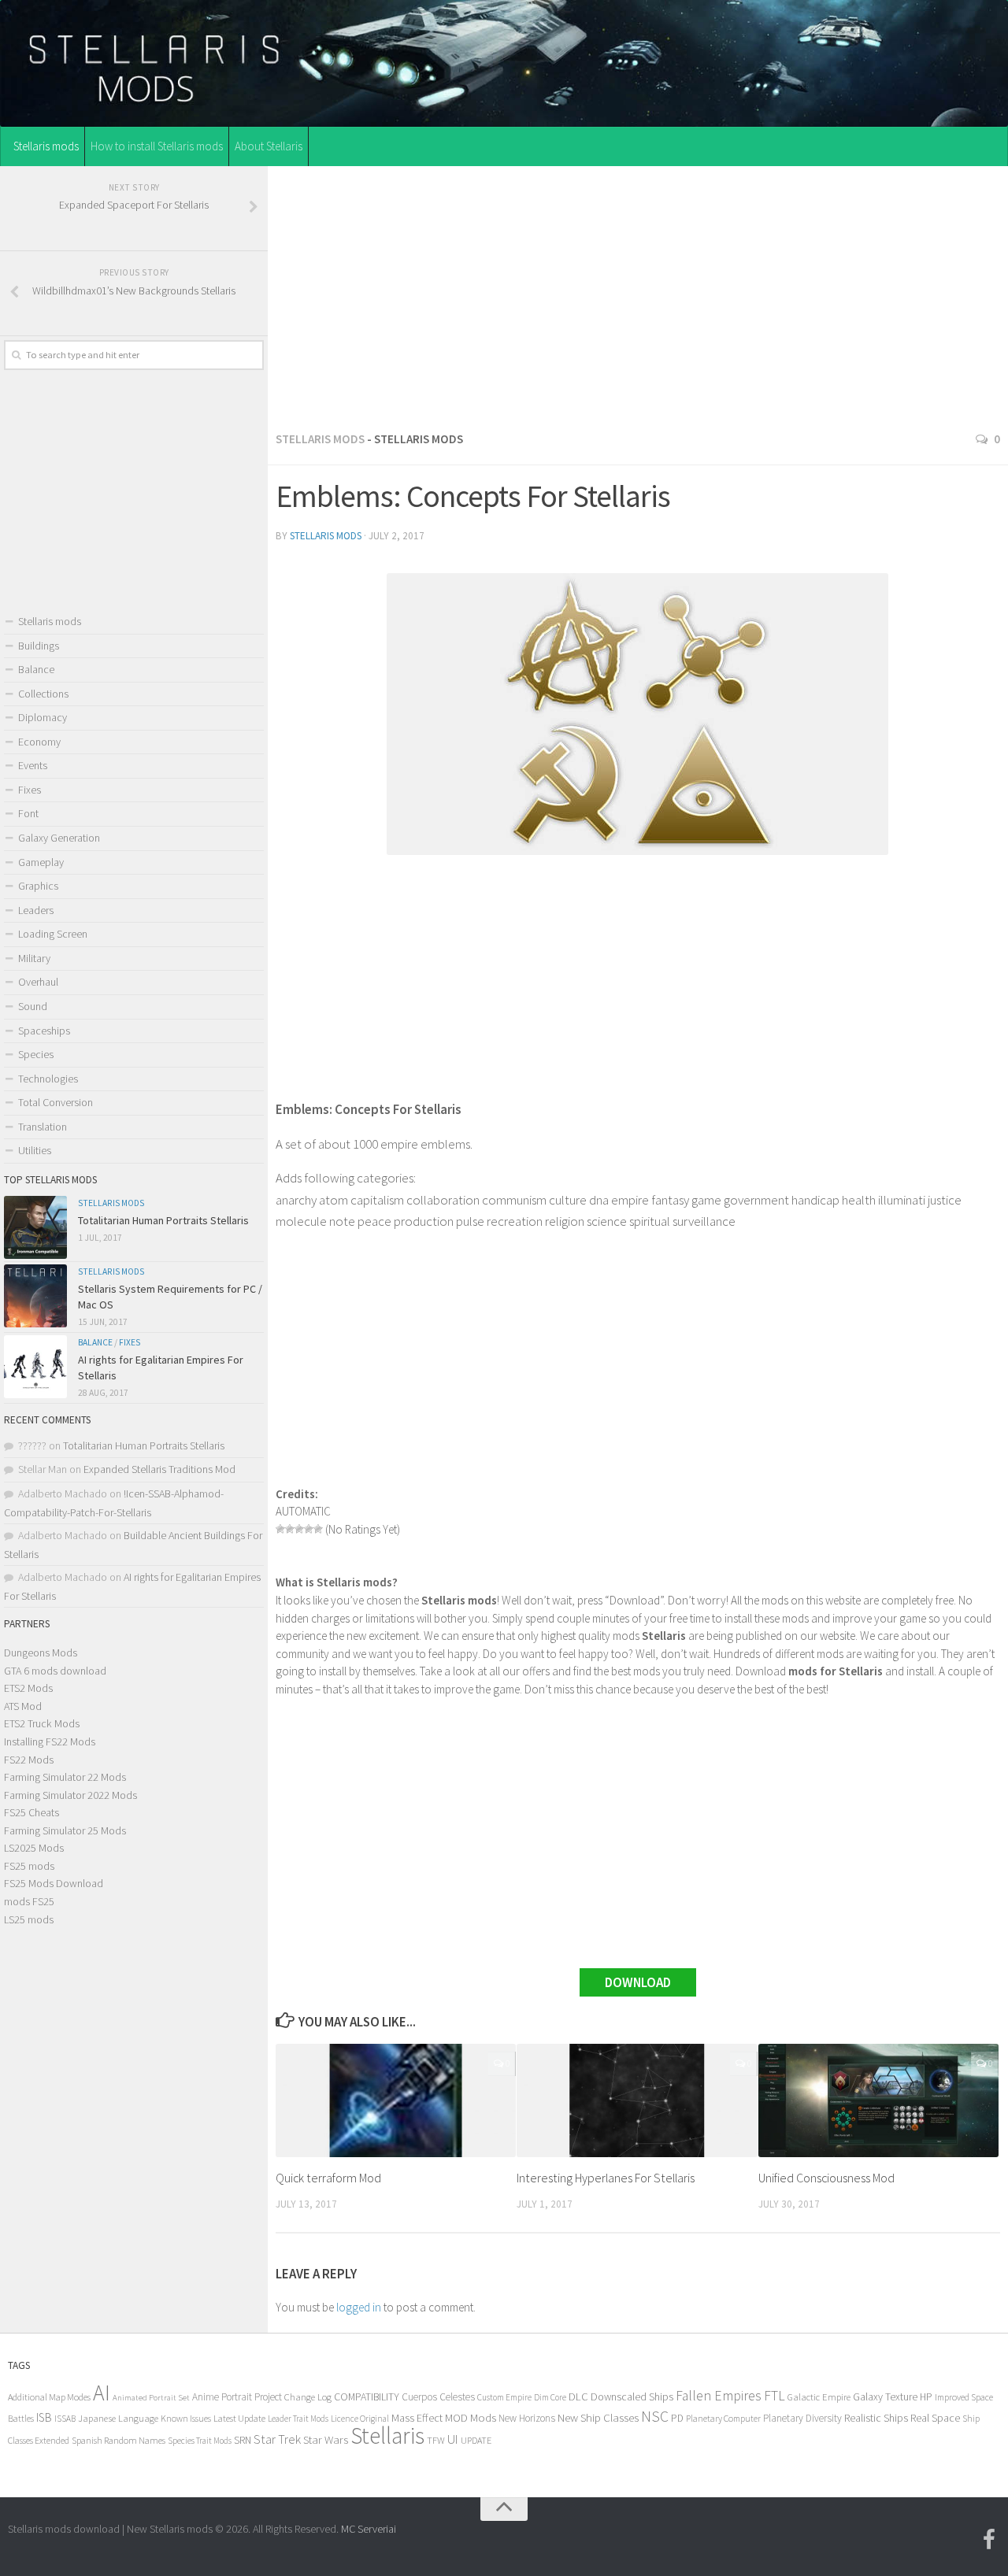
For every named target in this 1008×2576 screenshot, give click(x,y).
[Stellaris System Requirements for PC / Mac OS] (35, 1296)
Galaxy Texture (885, 2396)
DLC (578, 2396)
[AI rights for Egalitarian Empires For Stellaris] (35, 1367)
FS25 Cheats (31, 1812)
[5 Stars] (318, 1529)
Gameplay (41, 862)
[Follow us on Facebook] (989, 2540)
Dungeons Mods (41, 1653)
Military (34, 958)
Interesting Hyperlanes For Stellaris (606, 2178)
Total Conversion (56, 1102)
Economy (39, 742)
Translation (43, 1127)
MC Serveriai (369, 2529)
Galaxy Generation (59, 838)
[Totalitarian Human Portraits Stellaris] (35, 1227)
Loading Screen (53, 934)
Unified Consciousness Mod (826, 2178)
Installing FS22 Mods (50, 1741)
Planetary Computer (723, 2418)
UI (453, 2439)
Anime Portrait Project (237, 2397)
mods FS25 (29, 1901)
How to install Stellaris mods (157, 146)
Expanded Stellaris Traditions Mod (159, 1469)
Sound (33, 1006)
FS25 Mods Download (54, 1883)
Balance (36, 669)
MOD (456, 2418)
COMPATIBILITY (367, 2396)
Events (33, 765)
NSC (655, 2416)
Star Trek (277, 2439)
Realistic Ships (876, 2418)
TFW (436, 2440)
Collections (43, 694)
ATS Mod (23, 1706)
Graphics (38, 886)
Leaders (36, 910)
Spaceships (44, 1031)
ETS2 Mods (28, 1688)
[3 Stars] (299, 1529)
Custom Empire (504, 2397)
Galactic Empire (819, 2397)
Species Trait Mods (200, 2441)
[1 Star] (280, 1529)
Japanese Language (118, 2418)
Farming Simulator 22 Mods (65, 1777)
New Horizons (527, 2418)
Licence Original (360, 2419)
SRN (243, 2440)
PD (677, 2418)
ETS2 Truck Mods (42, 1723)
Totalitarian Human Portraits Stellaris (163, 1220)
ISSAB (65, 2419)
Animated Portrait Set (151, 2398)
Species (36, 1054)
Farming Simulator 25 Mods (65, 1830)
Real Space (935, 2418)
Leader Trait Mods (298, 2419)
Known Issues (186, 2418)
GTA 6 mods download (55, 1671)
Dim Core (550, 2397)
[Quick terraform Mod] (396, 2100)
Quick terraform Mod (328, 2178)
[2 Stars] (290, 1529)
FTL (775, 2396)
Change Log (308, 2397)
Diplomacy (43, 717)
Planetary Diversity (802, 2418)
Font (28, 813)
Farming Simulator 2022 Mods (70, 1795)
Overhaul (38, 982)
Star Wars (326, 2439)
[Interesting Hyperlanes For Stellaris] (637, 2100)
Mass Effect (417, 2418)
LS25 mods (29, 1919)
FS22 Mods (29, 1760)
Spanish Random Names (119, 2440)
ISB (44, 2417)
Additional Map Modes (49, 2397)
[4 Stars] (309, 1529)
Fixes (30, 790)
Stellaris (387, 2435)
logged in (359, 2307)
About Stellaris (269, 146)
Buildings (39, 646)
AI (102, 2393)
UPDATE (476, 2440)
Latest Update (239, 2418)
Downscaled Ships (632, 2396)
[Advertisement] (638, 294)
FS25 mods (29, 1866)
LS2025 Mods (34, 1848)
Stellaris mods (46, 146)
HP (926, 2397)
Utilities (35, 1150)
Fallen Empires (719, 2396)
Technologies (48, 1079)
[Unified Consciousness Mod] (878, 2100)
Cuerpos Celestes (438, 2397)
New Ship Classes (598, 2417)
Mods (483, 2417)
